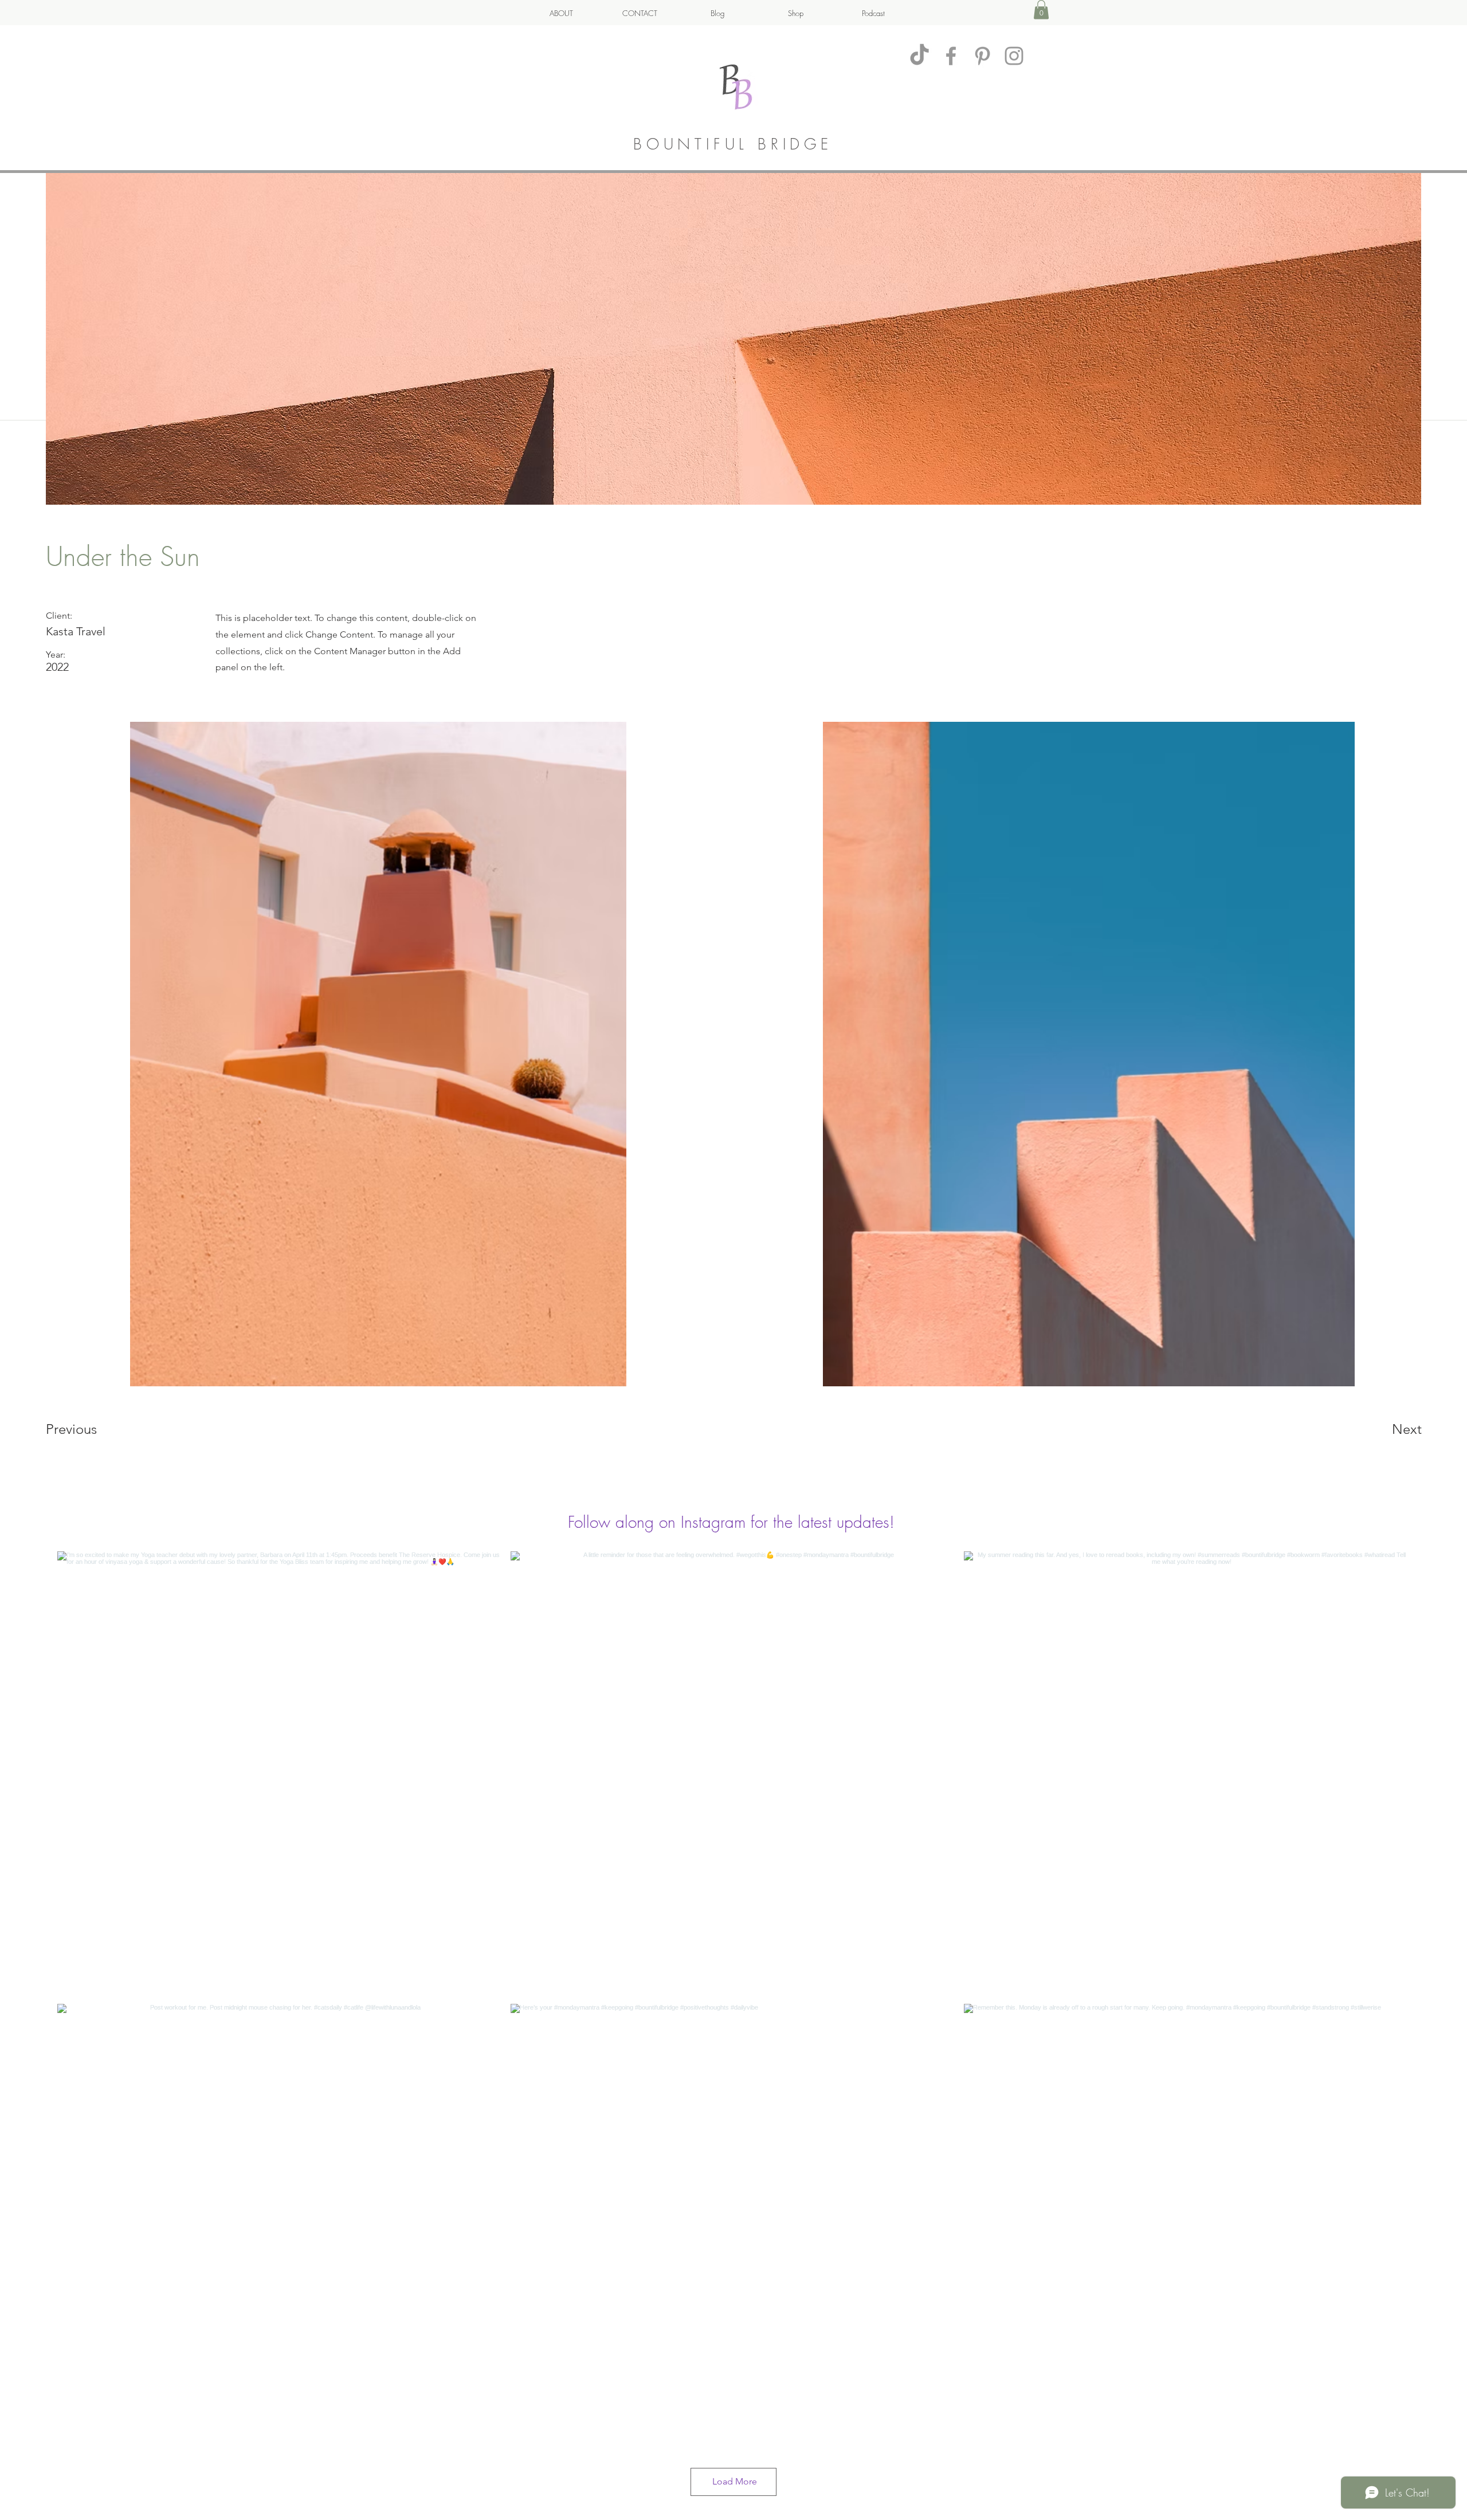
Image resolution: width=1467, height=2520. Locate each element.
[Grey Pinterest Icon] (982, 56)
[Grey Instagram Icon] (1014, 56)
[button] (1041, 9)
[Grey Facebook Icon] (951, 56)
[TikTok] (919, 56)
